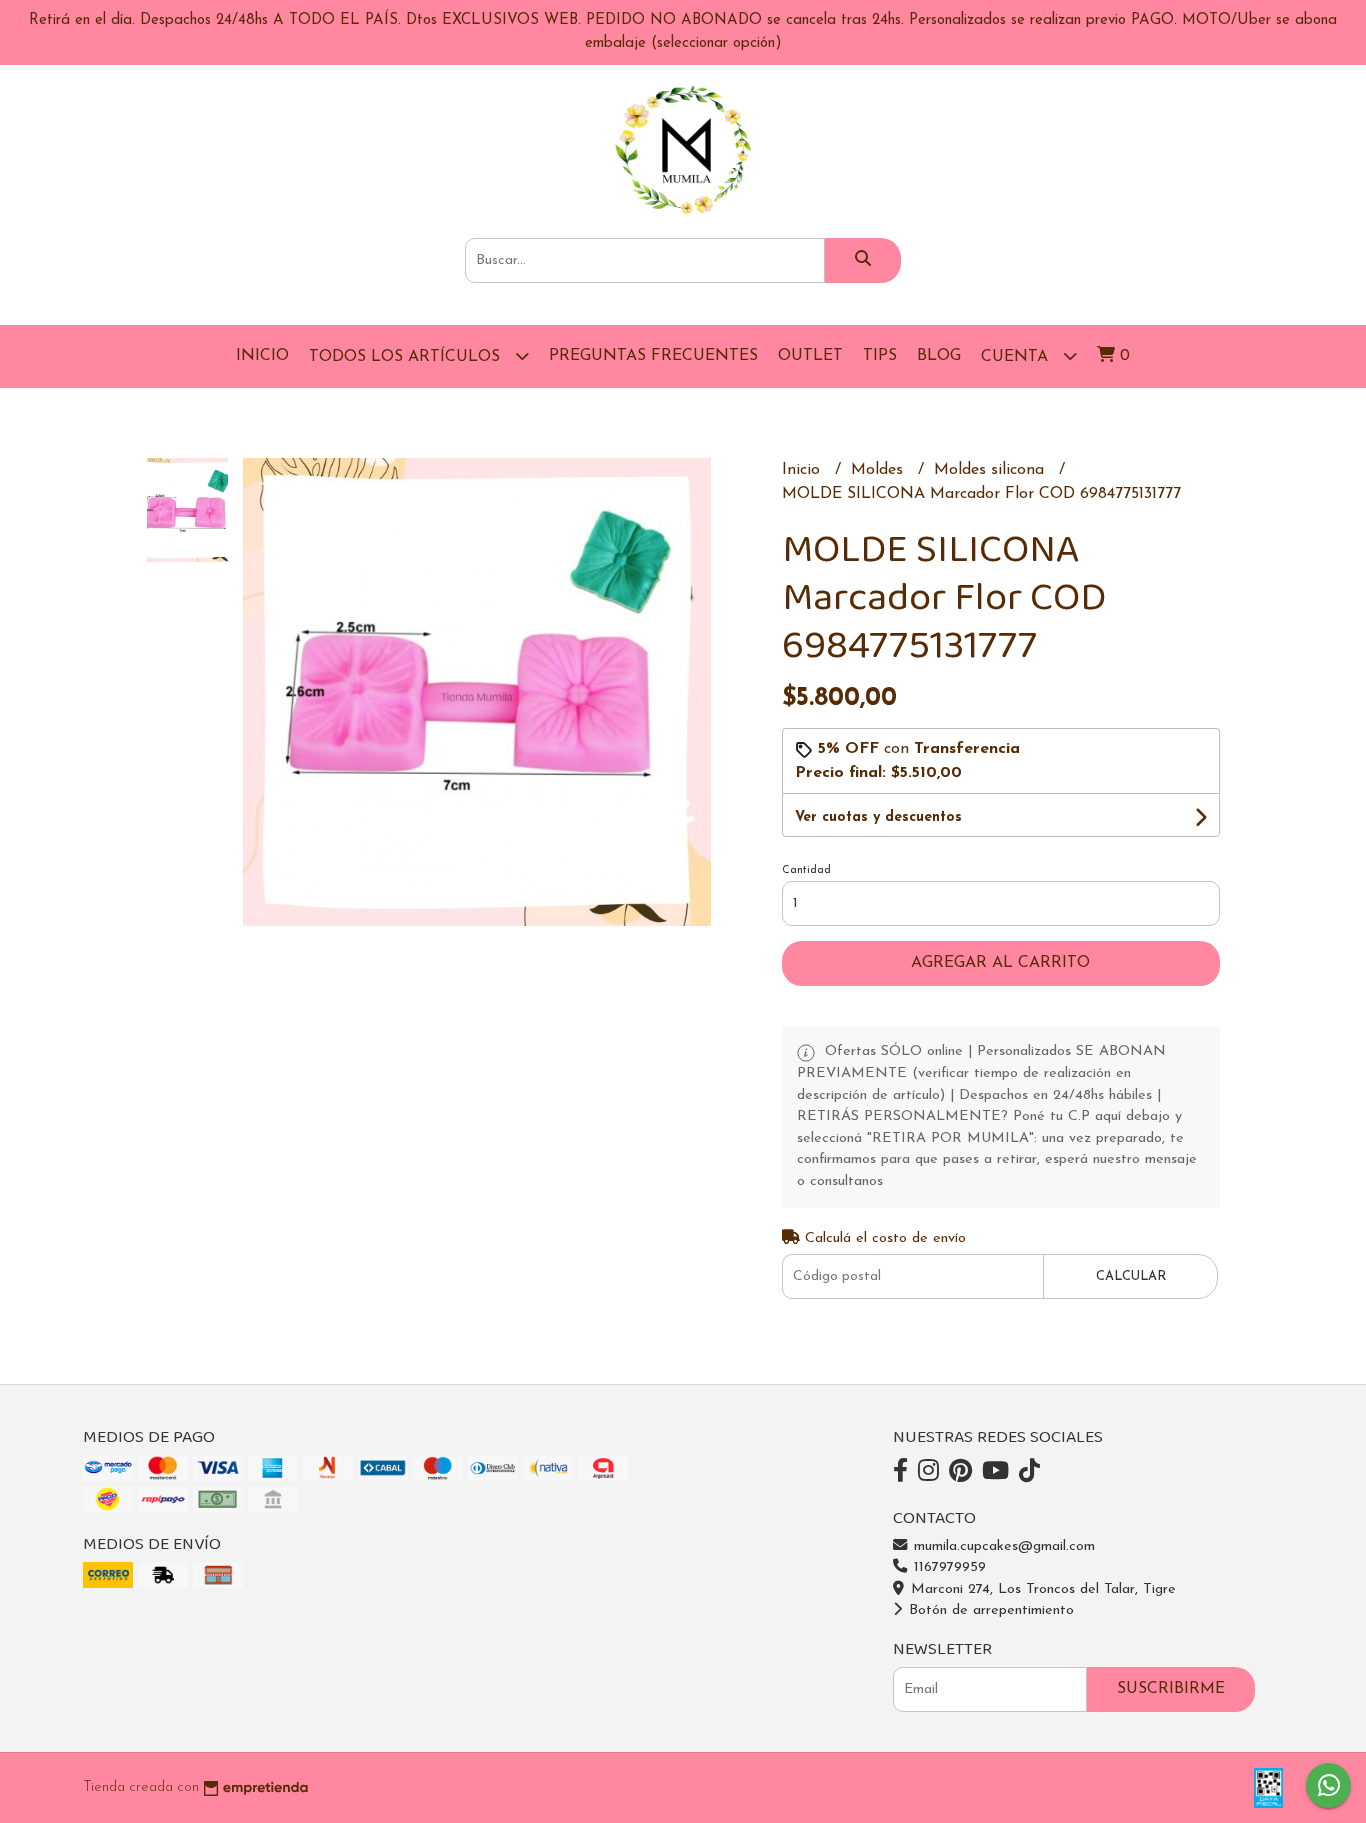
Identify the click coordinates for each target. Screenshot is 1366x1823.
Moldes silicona (991, 470)
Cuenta (1017, 357)
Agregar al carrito (1000, 963)
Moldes (879, 470)
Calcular (1131, 1276)
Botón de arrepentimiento (989, 1610)
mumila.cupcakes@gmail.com (1002, 1546)
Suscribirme (1171, 1689)
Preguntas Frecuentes (653, 356)
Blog (939, 356)
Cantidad (806, 870)
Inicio (262, 356)
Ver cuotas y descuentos (878, 817)
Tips (880, 356)
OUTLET (810, 356)
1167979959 (947, 1567)
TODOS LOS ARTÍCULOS (407, 357)
